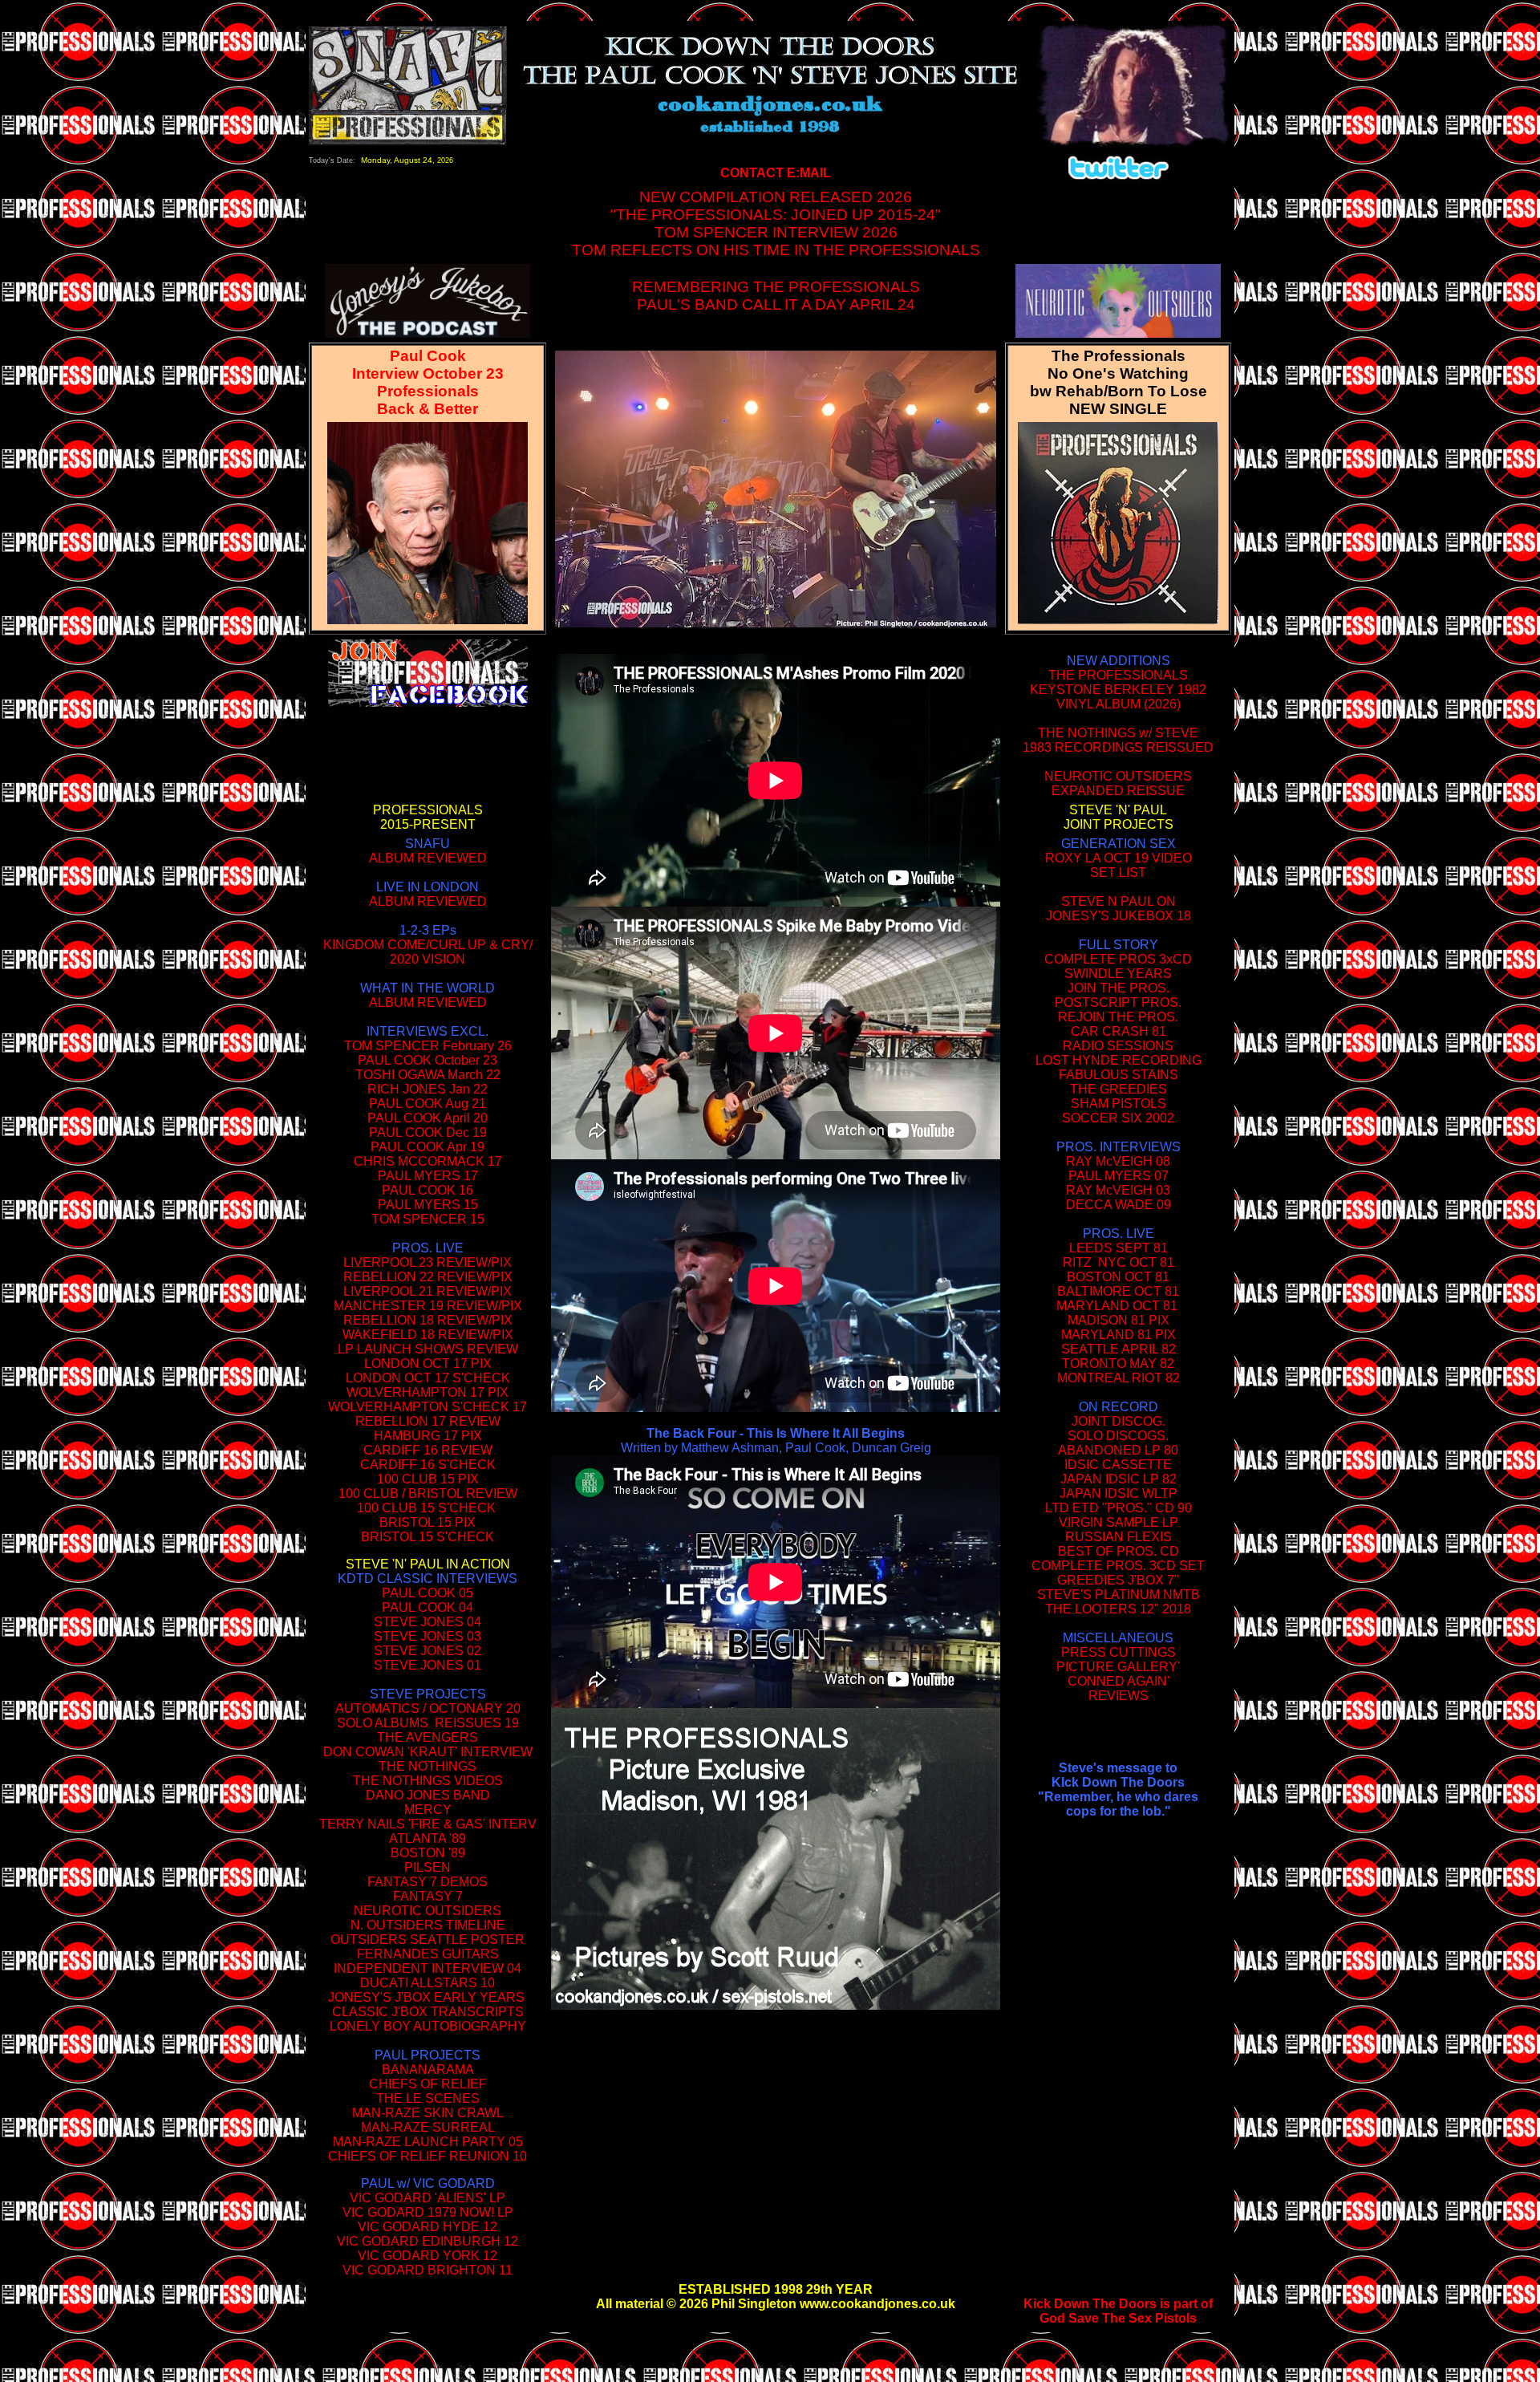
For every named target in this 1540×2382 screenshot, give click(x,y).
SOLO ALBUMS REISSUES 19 (428, 1723)
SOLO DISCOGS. (1118, 1436)
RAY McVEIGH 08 (1118, 1161)
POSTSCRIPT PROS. (1118, 1002)
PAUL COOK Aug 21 (428, 1104)
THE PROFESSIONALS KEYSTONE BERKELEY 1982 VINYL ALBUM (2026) (1118, 690)
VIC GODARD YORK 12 (428, 2256)
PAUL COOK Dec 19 (428, 1132)
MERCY (428, 1810)
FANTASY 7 (428, 1896)
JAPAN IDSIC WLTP (1119, 1493)
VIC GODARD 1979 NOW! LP (428, 2212)
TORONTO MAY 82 (1118, 1363)
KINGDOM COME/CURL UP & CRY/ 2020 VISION (428, 952)
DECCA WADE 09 (1119, 1205)
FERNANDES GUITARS (428, 1954)
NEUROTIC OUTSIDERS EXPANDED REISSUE (1118, 783)
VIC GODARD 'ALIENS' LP (428, 2198)
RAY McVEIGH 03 (1118, 1190)
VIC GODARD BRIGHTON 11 (428, 2270)
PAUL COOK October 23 (428, 1060)
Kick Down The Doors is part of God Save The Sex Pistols (1118, 2311)
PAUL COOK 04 (428, 1607)
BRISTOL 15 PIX (428, 1522)
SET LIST (1118, 872)
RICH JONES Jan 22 (428, 1089)
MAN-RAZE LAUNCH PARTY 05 (428, 2142)
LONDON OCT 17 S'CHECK (428, 1378)
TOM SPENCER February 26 (428, 1046)
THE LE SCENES (428, 2098)
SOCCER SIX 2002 (1118, 1118)
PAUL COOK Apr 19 (428, 1147)
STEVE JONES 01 (428, 1665)
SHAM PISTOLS (1119, 1104)
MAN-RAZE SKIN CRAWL (428, 2113)
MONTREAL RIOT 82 (1119, 1378)
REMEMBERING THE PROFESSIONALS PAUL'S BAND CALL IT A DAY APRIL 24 (776, 296)
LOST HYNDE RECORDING (1119, 1060)
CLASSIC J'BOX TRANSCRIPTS (428, 2012)
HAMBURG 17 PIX (428, 1436)
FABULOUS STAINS (1119, 1075)
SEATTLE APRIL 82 (1119, 1349)
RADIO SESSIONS (1118, 1046)
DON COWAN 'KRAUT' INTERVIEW (428, 1752)
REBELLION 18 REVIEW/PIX (428, 1320)
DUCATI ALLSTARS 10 (428, 1983)
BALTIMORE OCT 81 (1118, 1291)
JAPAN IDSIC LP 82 (1119, 1479)
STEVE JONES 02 (428, 1651)
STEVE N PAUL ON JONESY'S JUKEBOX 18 (1119, 909)
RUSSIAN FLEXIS (1119, 1537)
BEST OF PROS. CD (1119, 1551)
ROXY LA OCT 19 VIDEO (1119, 858)
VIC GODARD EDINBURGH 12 (428, 2241)
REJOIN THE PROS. (1118, 1017)
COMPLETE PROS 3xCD (1118, 959)
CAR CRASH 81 (1119, 1031)
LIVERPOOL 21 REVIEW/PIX (428, 1291)
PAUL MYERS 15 (428, 1205)
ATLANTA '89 (428, 1838)
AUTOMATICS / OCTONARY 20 (428, 1708)
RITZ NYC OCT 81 (1119, 1262)
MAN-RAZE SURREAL (428, 2127)
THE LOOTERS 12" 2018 (1118, 1609)
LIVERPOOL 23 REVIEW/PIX (428, 1262)
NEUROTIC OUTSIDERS (428, 1911)
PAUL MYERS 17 (428, 1176)
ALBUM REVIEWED (428, 858)
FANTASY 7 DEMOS (428, 1882)
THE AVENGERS (428, 1737)
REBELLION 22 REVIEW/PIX (428, 1277)
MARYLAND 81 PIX (1119, 1335)
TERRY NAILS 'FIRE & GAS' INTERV (428, 1824)
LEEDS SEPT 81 (1119, 1248)
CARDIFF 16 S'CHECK (428, 1465)
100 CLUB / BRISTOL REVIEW (428, 1493)
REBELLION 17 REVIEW (428, 1421)
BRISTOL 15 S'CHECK (428, 1537)
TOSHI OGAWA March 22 (428, 1075)
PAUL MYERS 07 (1119, 1176)
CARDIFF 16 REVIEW (428, 1450)
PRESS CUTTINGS (1119, 1652)
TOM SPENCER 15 (428, 1219)
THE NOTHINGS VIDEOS (428, 1781)
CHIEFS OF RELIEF (428, 2084)
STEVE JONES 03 (428, 1636)
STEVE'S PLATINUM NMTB (1119, 1595)
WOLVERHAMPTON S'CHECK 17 (428, 1407)
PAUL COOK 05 (428, 1593)
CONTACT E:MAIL (776, 173)
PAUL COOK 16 (428, 1190)
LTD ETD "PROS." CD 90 (1119, 1508)
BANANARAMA (428, 2070)
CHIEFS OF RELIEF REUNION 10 (428, 2156)
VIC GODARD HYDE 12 (428, 2227)
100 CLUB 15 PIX (428, 1479)
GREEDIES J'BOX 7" (1118, 1580)
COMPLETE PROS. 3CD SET (1118, 1566)
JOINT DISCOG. (1119, 1421)
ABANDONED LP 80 (1118, 1450)
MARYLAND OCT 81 (1117, 1306)
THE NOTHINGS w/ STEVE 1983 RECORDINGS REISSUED (1118, 740)
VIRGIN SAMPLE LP (1119, 1522)
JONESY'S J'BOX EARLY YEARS (426, 1997)
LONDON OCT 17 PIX (428, 1363)
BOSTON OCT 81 (1118, 1277)
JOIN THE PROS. (1119, 988)
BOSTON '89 (428, 1853)
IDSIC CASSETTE (1118, 1465)
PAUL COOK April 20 (428, 1118)
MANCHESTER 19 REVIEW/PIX (428, 1306)
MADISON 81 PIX (1119, 1320)
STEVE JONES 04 (428, 1622)
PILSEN (428, 1867)
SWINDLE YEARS (1118, 974)
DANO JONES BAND (428, 1795)
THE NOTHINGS (428, 1766)
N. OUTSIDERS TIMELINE (428, 1925)
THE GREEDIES (1119, 1089)
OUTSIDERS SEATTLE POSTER (428, 1940)
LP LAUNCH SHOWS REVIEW (428, 1349)
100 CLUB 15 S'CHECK (426, 1508)
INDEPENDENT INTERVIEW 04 (428, 1968)
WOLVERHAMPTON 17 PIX (428, 1392)
